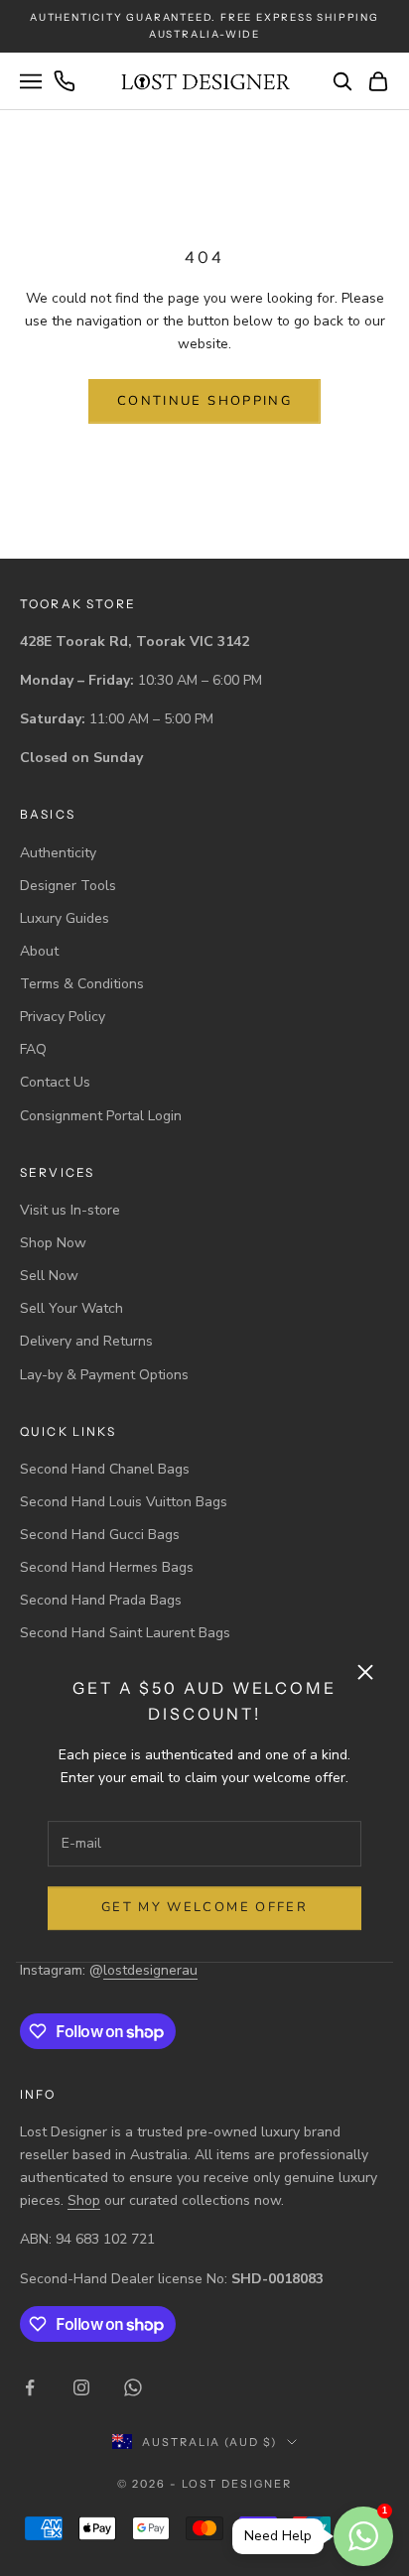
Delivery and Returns (86, 1341)
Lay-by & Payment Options (104, 1375)
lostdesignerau (150, 1970)
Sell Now (49, 1276)
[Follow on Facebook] (30, 2387)
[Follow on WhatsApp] (133, 2387)
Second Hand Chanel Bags (105, 1469)
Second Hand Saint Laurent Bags (125, 1633)
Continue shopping (204, 401)
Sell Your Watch (71, 1308)
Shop (84, 2200)
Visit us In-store (70, 1210)
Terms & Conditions (82, 984)
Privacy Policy (63, 1017)
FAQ (33, 1049)
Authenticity (58, 853)
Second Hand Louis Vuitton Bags (124, 1502)
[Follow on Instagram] (81, 2387)
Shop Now (53, 1243)
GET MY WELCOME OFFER (204, 1907)
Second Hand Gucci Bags (100, 1535)
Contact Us (55, 1082)
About (39, 951)
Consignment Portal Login (101, 1116)
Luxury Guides (65, 918)
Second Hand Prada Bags (101, 1600)
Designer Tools (68, 886)
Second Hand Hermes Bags (107, 1567)
